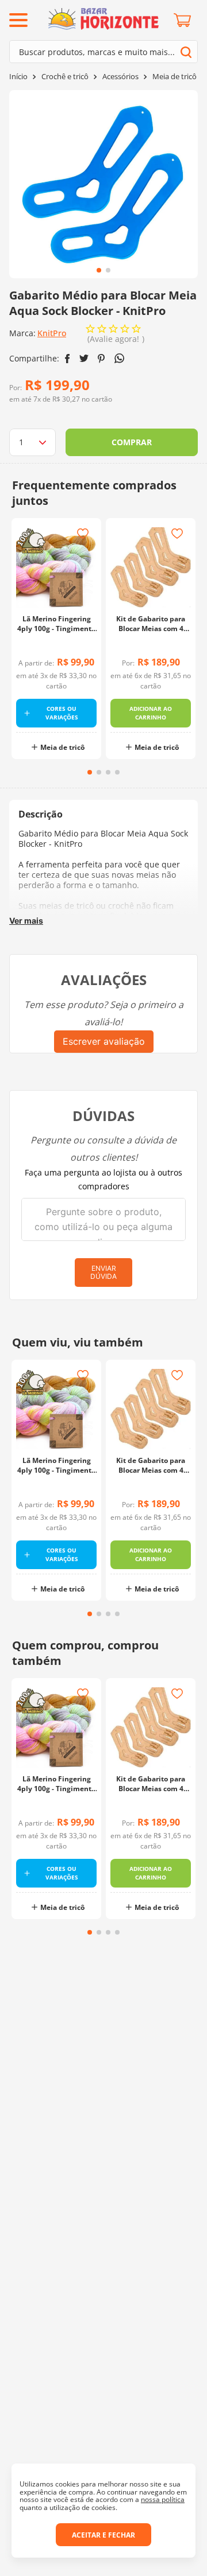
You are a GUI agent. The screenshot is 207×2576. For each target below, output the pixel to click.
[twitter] (84, 358)
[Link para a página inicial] (18, 77)
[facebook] (68, 359)
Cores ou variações (62, 713)
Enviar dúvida (103, 1272)
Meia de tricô (175, 77)
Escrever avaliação (104, 1041)
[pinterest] (101, 359)
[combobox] (103, 52)
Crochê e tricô (65, 77)
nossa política (163, 2499)
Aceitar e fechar (103, 2535)
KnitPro (52, 333)
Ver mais (26, 921)
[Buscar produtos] (186, 52)
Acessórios (120, 77)
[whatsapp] (119, 358)
